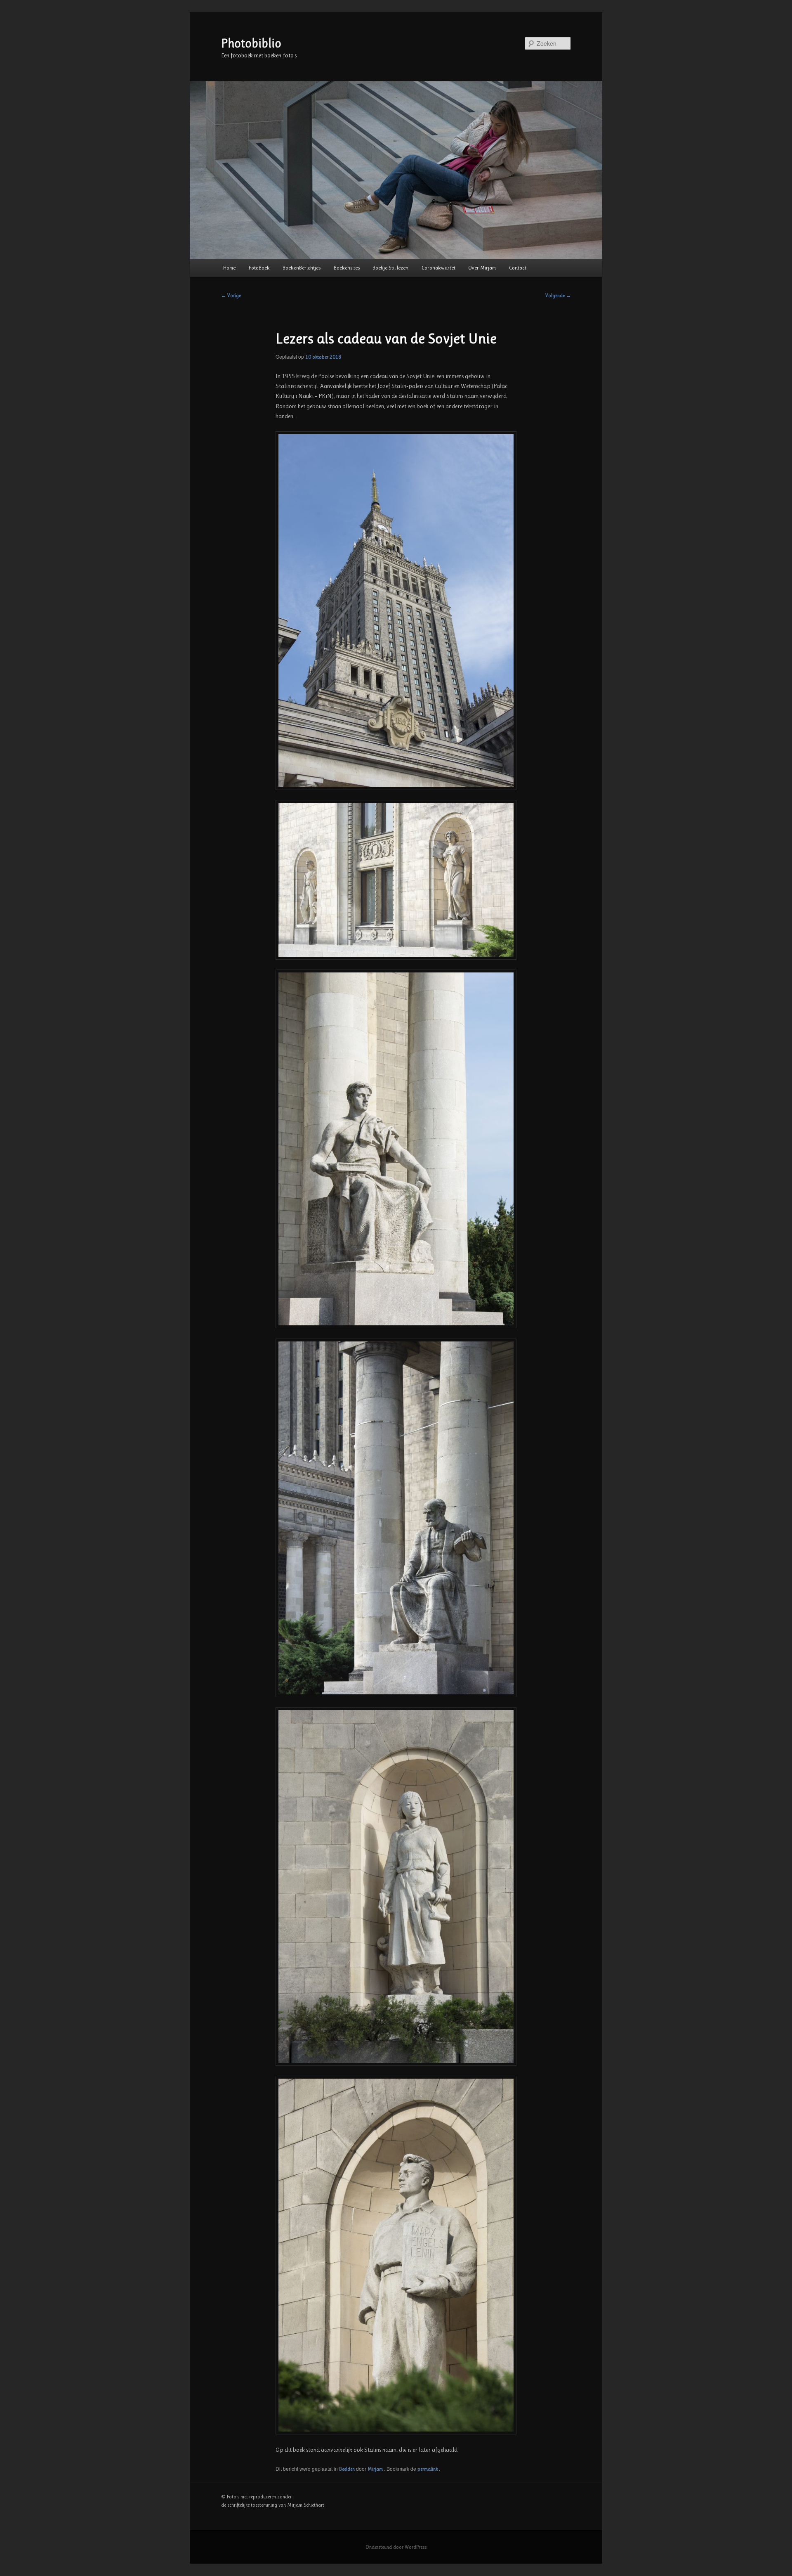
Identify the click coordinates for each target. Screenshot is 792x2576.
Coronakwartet (438, 268)
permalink (428, 2469)
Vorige (231, 296)
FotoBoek (259, 268)
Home (229, 268)
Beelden (347, 2469)
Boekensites (347, 268)
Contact (518, 268)
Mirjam (376, 2469)
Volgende (558, 296)
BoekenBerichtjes (302, 268)
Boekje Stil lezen (390, 268)
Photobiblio (251, 43)
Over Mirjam (482, 268)
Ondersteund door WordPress (396, 2547)
